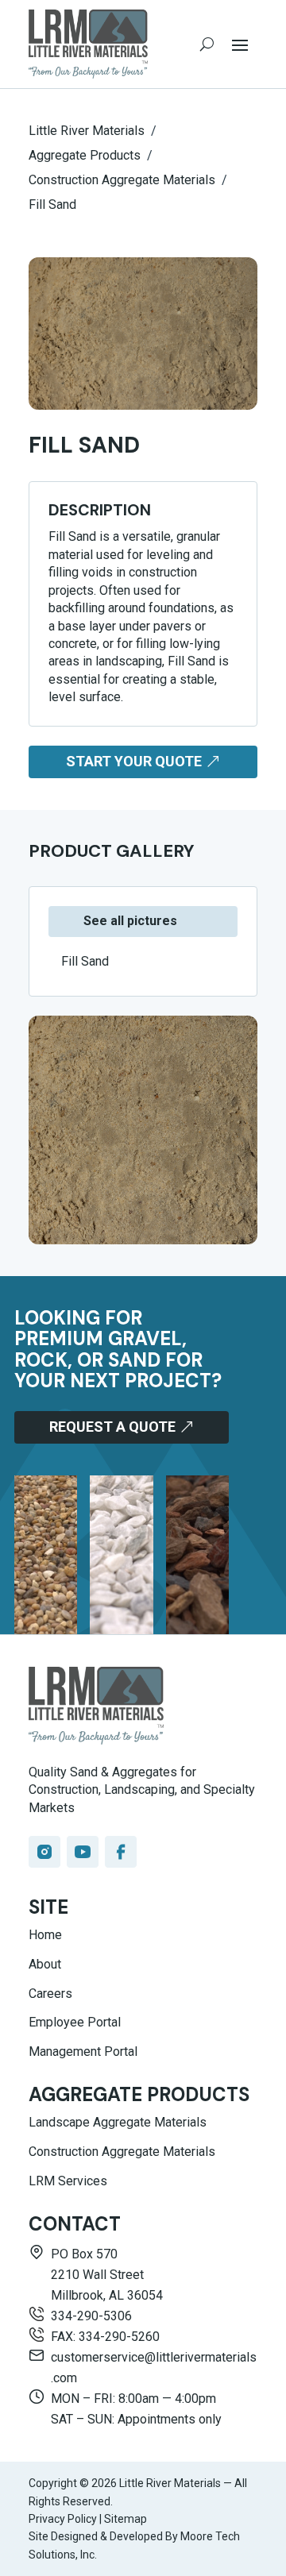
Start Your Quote (134, 761)
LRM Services (68, 2181)
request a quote (112, 1427)
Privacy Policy (63, 2519)
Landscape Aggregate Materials (118, 2122)
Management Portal (83, 2052)
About (45, 1964)
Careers (50, 1994)
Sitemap (126, 2519)
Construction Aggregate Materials (122, 2152)
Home (45, 1935)
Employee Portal (75, 2022)
